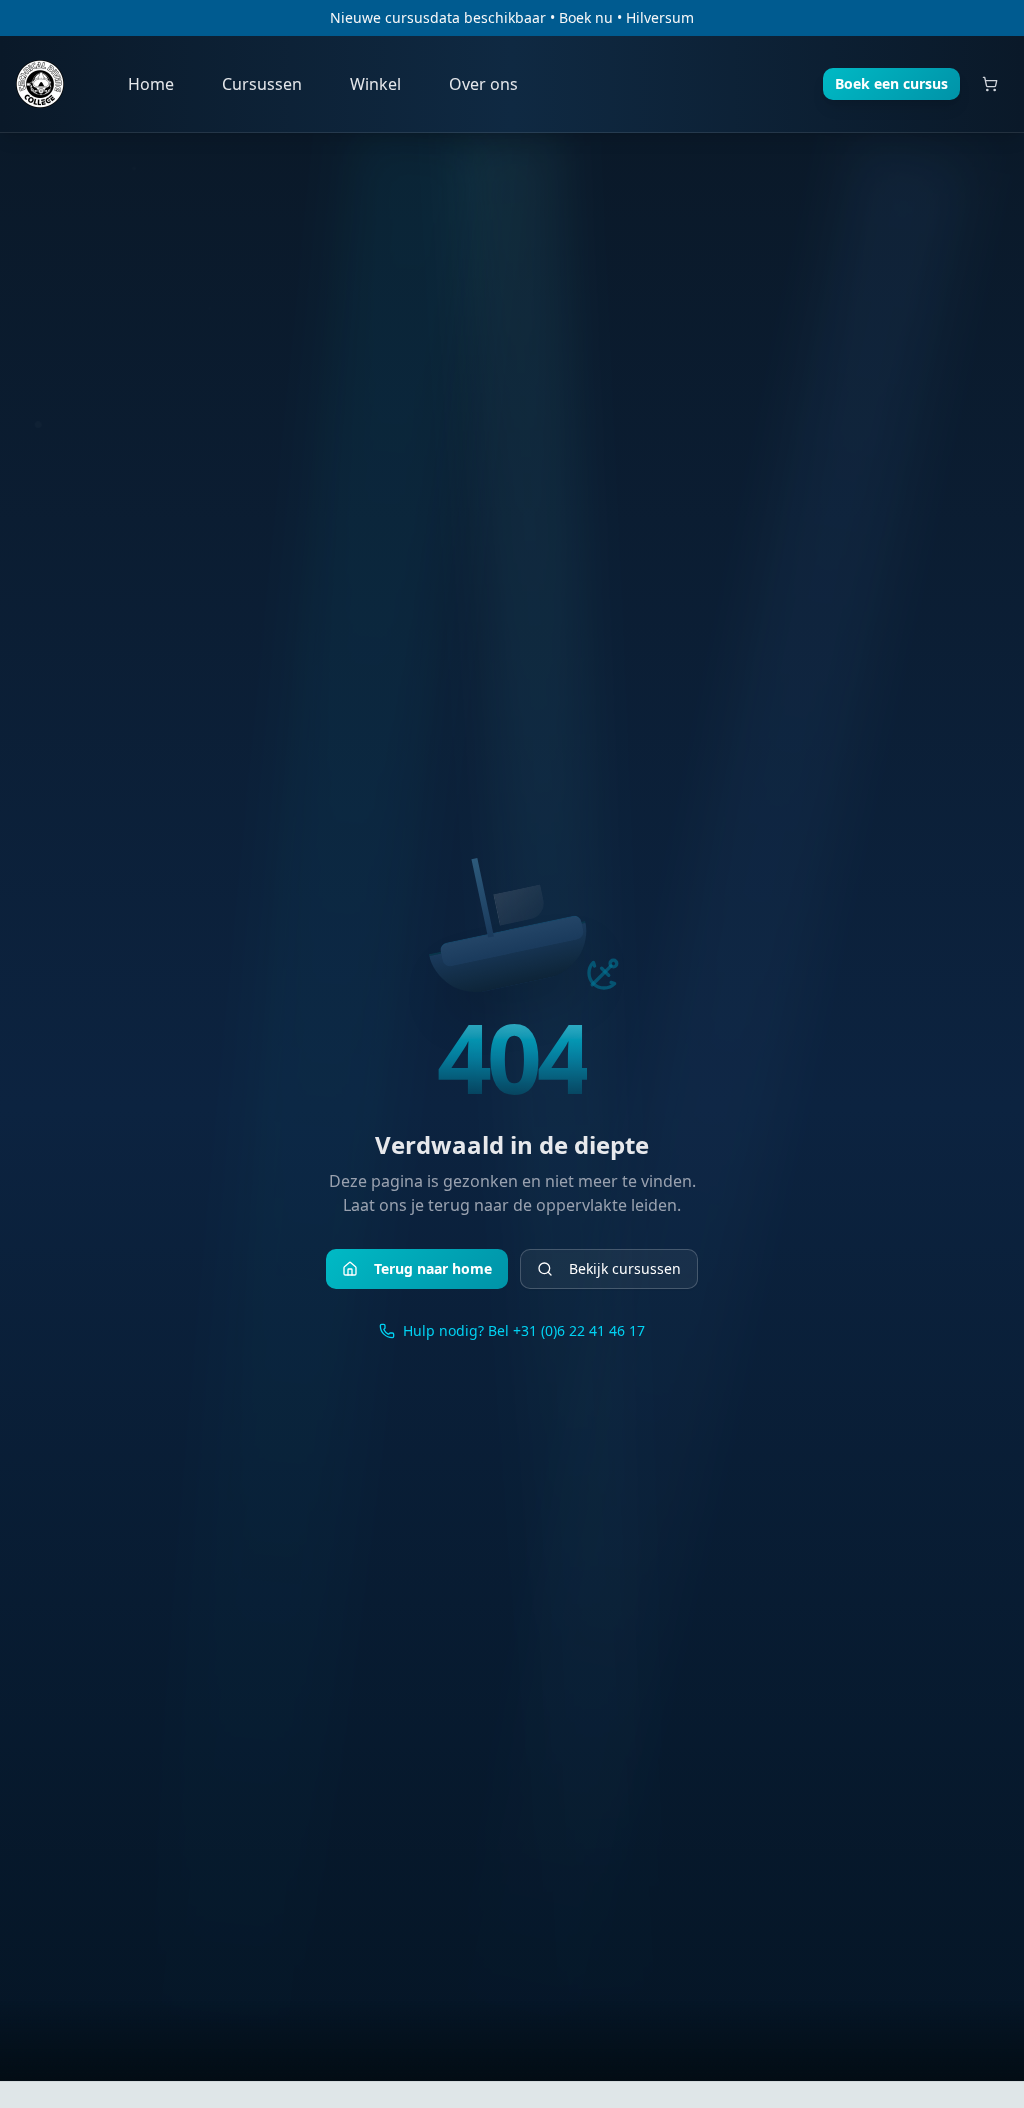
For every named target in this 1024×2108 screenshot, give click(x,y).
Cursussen (262, 84)
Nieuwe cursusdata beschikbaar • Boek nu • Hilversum (512, 17)
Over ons (483, 84)
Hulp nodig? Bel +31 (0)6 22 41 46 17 (524, 1330)
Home (151, 84)
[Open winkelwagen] (990, 84)
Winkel (375, 84)
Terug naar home (433, 1268)
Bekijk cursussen (625, 1268)
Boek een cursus (891, 83)
